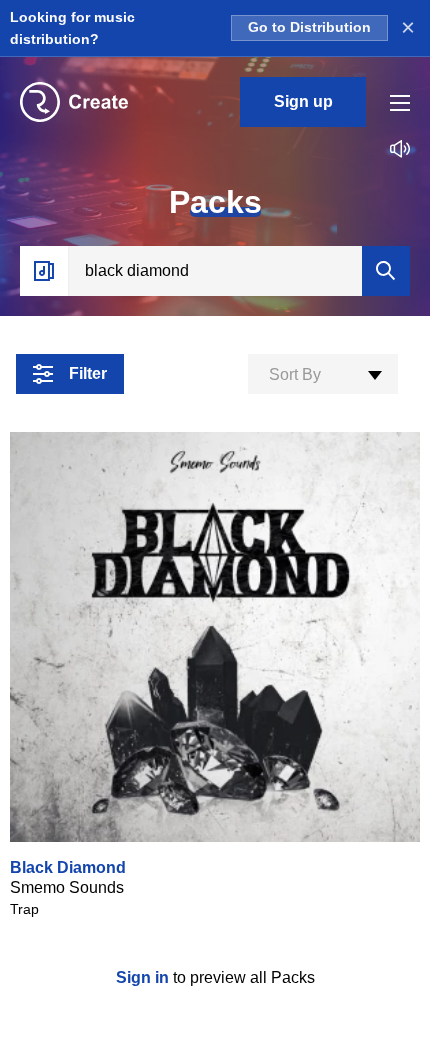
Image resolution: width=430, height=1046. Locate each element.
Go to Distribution (309, 27)
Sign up (303, 101)
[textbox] (323, 375)
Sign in (144, 977)
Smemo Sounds (67, 887)
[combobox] (323, 374)
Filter (88, 373)
